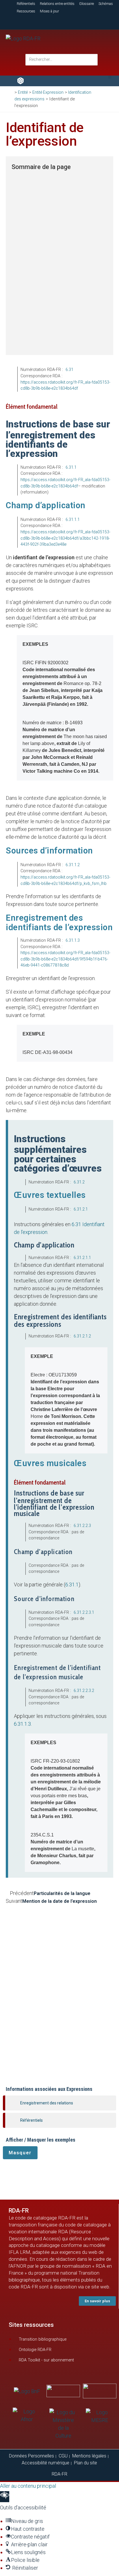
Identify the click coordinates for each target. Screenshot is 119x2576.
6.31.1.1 (73, 519)
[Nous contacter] (20, 21)
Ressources (26, 11)
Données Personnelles (31, 2456)
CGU (63, 2456)
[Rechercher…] (62, 60)
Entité (23, 92)
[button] (110, 77)
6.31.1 (71, 467)
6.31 (69, 369)
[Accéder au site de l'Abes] (100, 2390)
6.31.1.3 (73, 940)
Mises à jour (49, 11)
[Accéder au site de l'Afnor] (27, 2415)
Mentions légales (89, 2456)
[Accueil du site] (23, 38)
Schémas (106, 4)
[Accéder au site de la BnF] (27, 2391)
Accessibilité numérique (45, 2463)
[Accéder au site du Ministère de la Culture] (63, 2424)
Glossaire (87, 4)
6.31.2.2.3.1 (84, 1612)
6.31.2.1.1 (82, 1258)
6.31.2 (79, 1182)
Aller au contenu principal (28, 2486)
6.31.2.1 (81, 1209)
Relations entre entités (57, 4)
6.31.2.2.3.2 (84, 1691)
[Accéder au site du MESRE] (100, 2416)
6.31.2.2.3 (82, 1526)
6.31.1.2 (73, 865)
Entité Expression (48, 92)
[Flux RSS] (98, 22)
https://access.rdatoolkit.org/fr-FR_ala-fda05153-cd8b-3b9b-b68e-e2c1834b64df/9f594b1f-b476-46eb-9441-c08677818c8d (65, 959)
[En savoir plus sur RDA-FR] (59, 21)
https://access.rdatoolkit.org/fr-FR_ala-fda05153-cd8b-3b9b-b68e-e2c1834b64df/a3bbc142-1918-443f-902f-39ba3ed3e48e (65, 538)
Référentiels (26, 4)
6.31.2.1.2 (82, 1336)
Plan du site (85, 2463)
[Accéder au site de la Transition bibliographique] (63, 2390)
